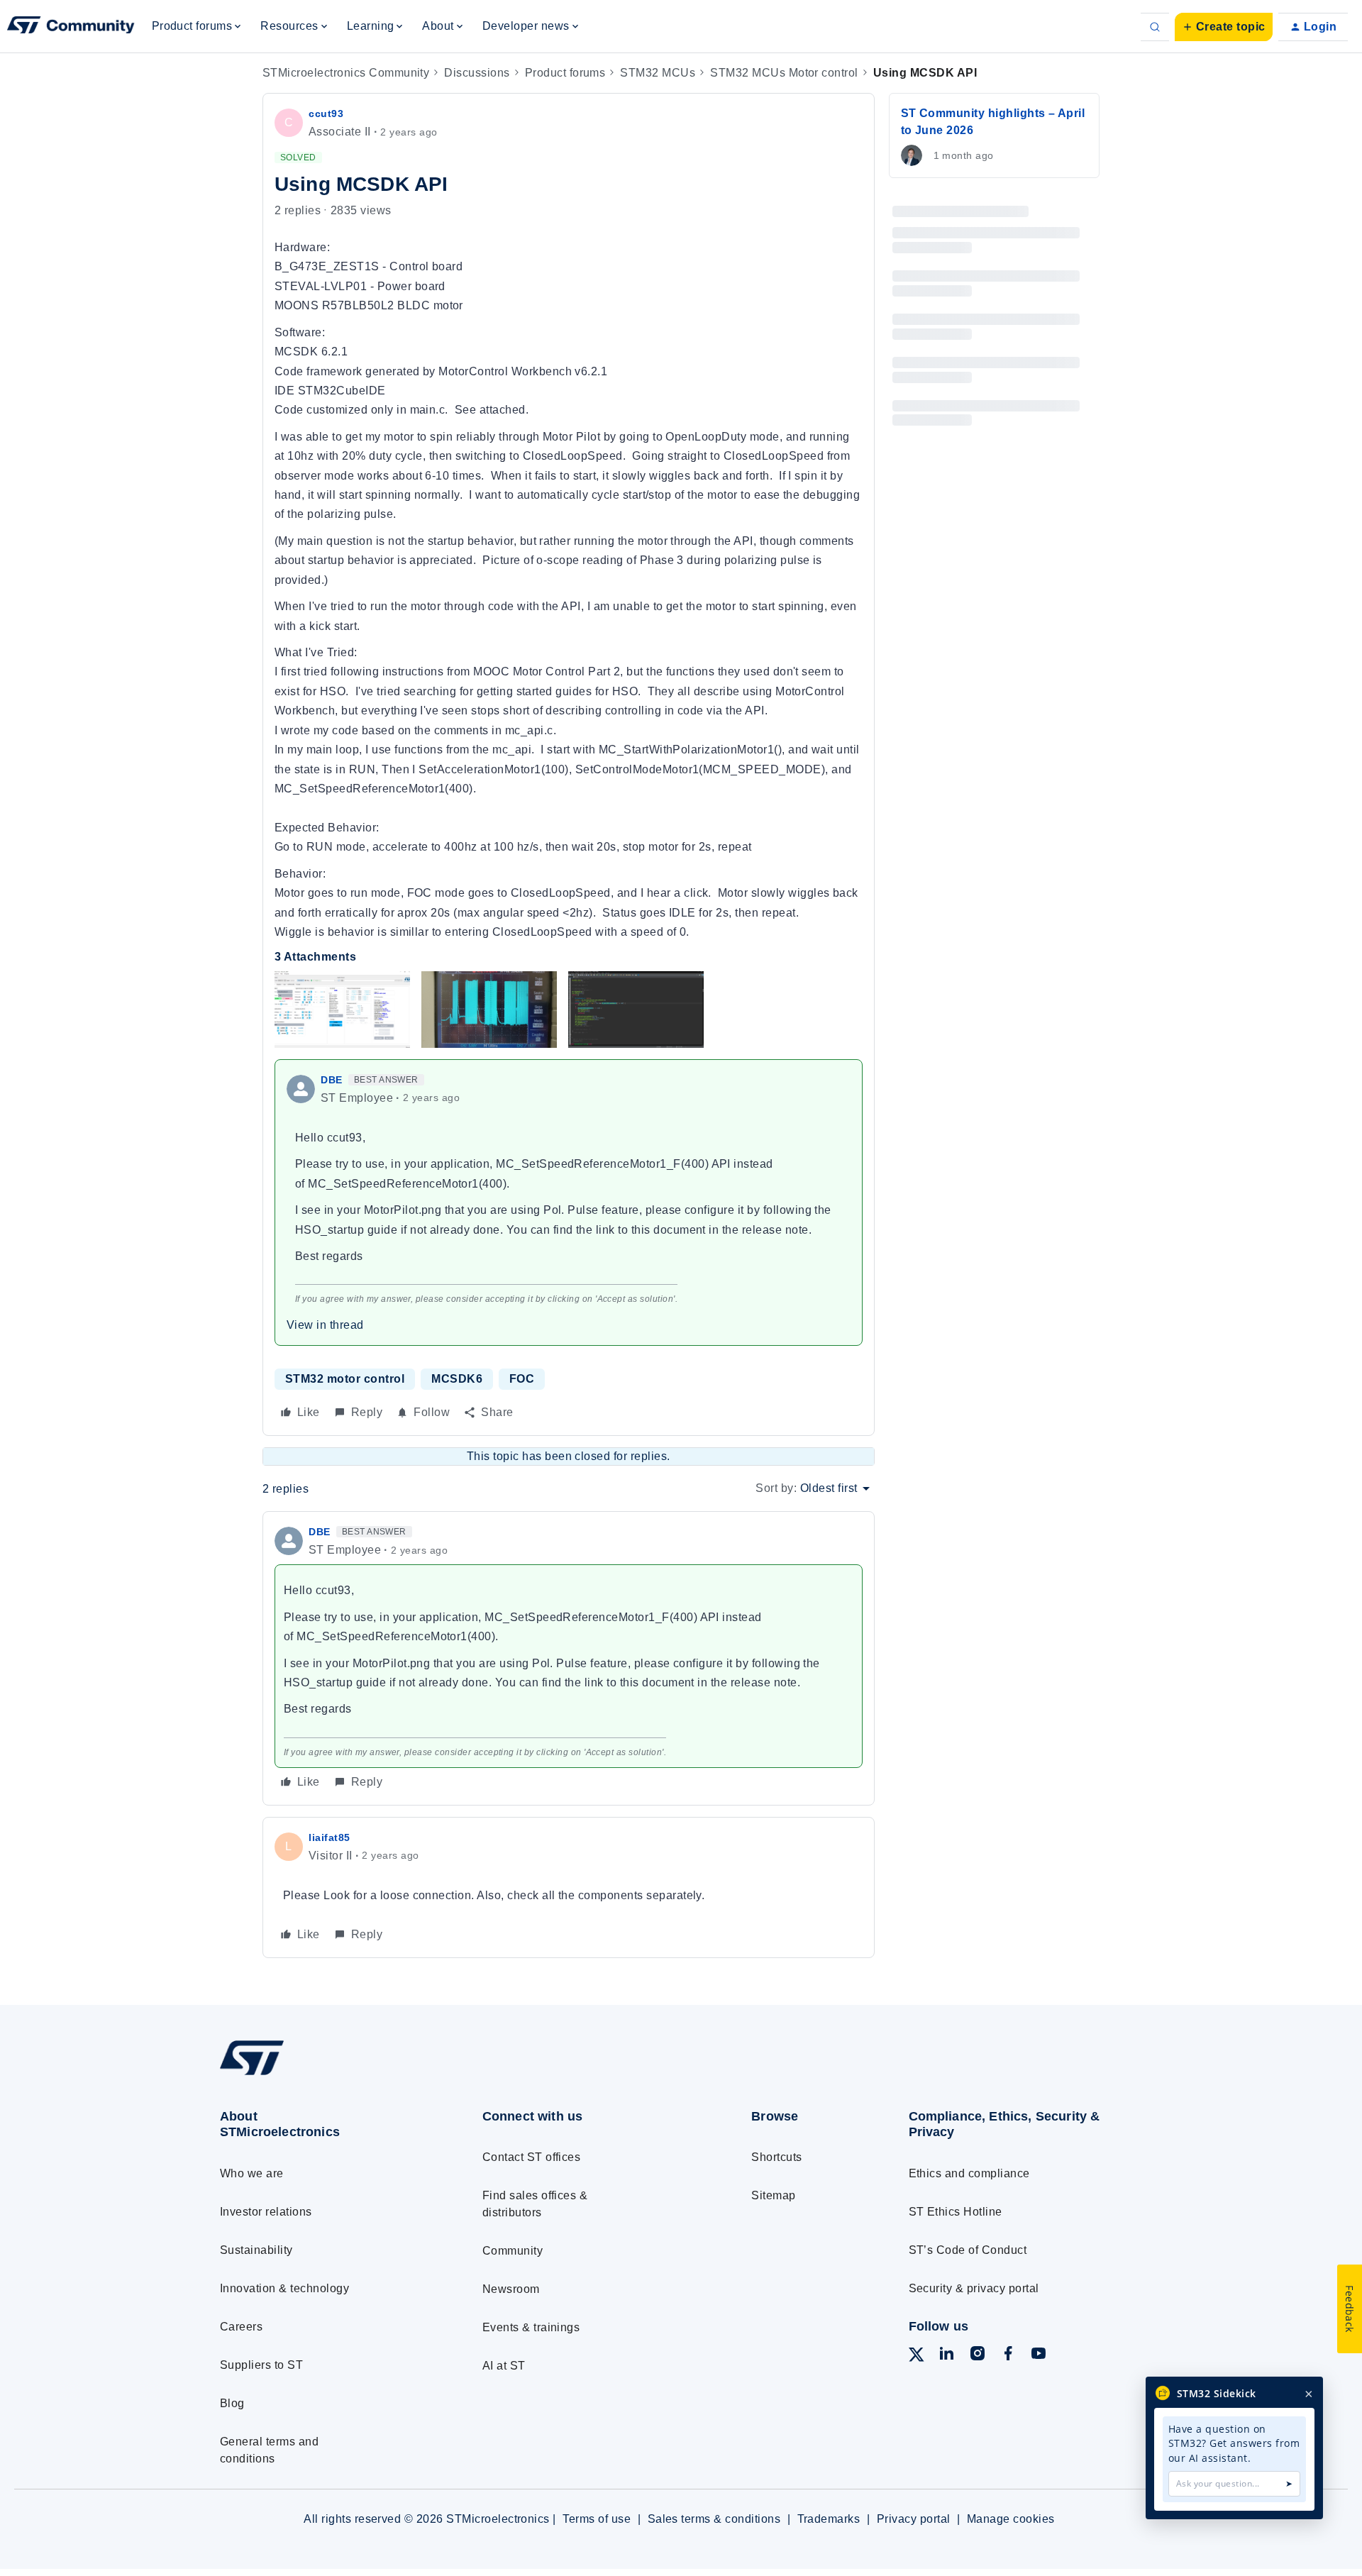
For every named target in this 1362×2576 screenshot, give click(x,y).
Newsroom (511, 2289)
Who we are (252, 2173)
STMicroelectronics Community (346, 73)
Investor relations (266, 2212)
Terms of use (597, 2519)
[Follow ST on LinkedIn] (946, 2356)
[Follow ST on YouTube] (1039, 2356)
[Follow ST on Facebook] (1008, 2356)
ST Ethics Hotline (956, 2212)
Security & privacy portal (974, 2288)
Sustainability (256, 2250)
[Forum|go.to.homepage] (71, 27)
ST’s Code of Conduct (968, 2250)
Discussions (477, 73)
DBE (332, 1080)
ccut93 (326, 114)
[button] (1224, 27)
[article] (569, 1658)
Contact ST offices (532, 2157)
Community (513, 2251)
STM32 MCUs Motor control (784, 73)
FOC (522, 1379)
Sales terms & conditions (714, 2519)
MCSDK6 (457, 1379)
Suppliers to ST (261, 2365)
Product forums (565, 73)
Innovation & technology (284, 2288)
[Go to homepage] (325, 2074)
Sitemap (773, 2195)
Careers (241, 2327)
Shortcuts (776, 2157)
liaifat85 (330, 1837)
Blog (232, 2403)
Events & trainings (531, 2327)
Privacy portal (914, 2519)
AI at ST (504, 2366)
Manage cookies (1011, 2519)
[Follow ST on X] (917, 2357)
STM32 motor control (345, 1379)
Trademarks (829, 2519)
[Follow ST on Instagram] (978, 2356)
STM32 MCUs (658, 73)
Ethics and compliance (969, 2173)
